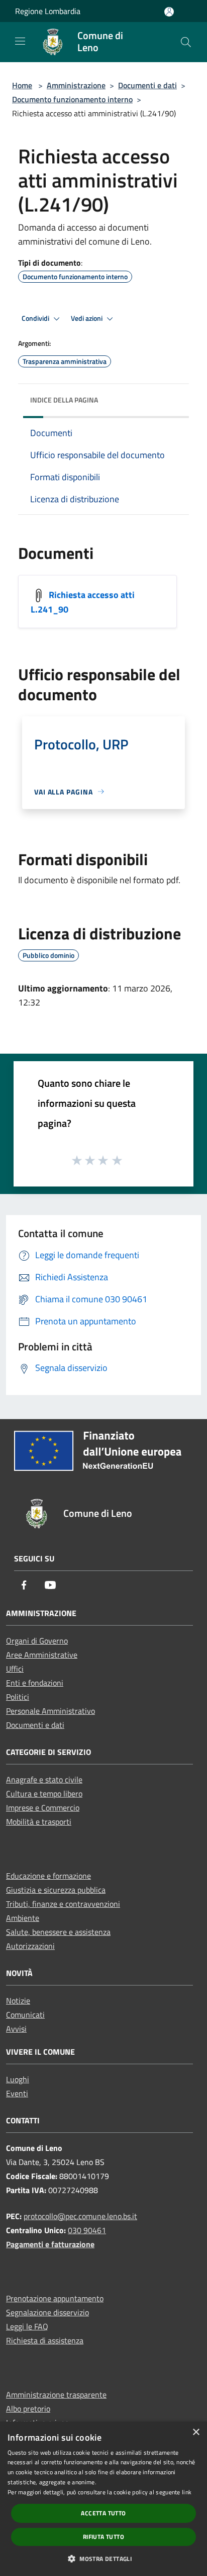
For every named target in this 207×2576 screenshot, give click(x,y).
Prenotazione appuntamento (55, 2298)
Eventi (17, 2093)
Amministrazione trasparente (56, 2395)
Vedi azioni (87, 318)
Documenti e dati (147, 85)
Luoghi (18, 2079)
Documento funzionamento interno (72, 99)
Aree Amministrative (42, 1655)
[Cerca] (186, 42)
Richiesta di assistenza (45, 2340)
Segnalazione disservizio (47, 2312)
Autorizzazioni (30, 1946)
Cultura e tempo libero (44, 1794)
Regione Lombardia (48, 11)
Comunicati (25, 2015)
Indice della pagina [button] (64, 400)
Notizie (18, 2001)
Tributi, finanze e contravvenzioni (63, 1904)
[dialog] (103, 2499)
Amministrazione (76, 85)
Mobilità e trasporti (39, 1822)
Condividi (36, 318)
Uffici (15, 1669)
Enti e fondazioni (35, 1683)
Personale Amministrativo (50, 1711)
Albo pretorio (28, 2409)
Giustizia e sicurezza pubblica (56, 1890)
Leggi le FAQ (27, 2326)
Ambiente (23, 1918)
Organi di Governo (37, 1641)
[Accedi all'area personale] (169, 12)
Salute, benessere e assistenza (58, 1932)
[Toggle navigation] (20, 41)
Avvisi (16, 2029)
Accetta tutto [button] (103, 2513)
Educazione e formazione (48, 1876)
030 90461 (87, 2230)
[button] (103, 2558)
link (187, 2492)
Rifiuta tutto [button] (103, 2537)
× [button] (196, 2432)
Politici (18, 1697)
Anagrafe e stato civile (44, 1779)
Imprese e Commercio (43, 1808)
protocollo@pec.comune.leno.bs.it (80, 2216)
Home (22, 85)
